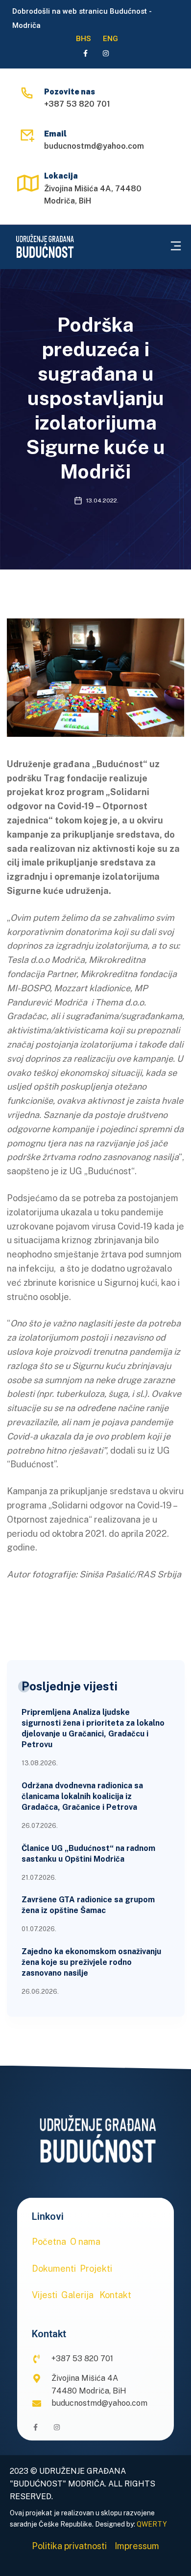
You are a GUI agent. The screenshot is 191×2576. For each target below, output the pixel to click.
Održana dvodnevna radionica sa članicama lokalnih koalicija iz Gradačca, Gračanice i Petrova (82, 1796)
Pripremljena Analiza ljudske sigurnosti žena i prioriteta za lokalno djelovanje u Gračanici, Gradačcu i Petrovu (93, 1728)
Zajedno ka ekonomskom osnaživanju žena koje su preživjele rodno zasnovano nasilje (91, 1962)
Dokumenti (54, 2268)
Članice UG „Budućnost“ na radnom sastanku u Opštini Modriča (88, 1854)
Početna (49, 2242)
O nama (85, 2242)
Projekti (96, 2268)
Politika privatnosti (69, 2546)
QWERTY (152, 2524)
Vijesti (45, 2295)
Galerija (77, 2295)
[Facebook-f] (85, 53)
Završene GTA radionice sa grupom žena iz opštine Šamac (88, 1905)
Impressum (137, 2546)
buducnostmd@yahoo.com (94, 146)
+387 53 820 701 (77, 104)
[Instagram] (106, 53)
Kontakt (115, 2295)
